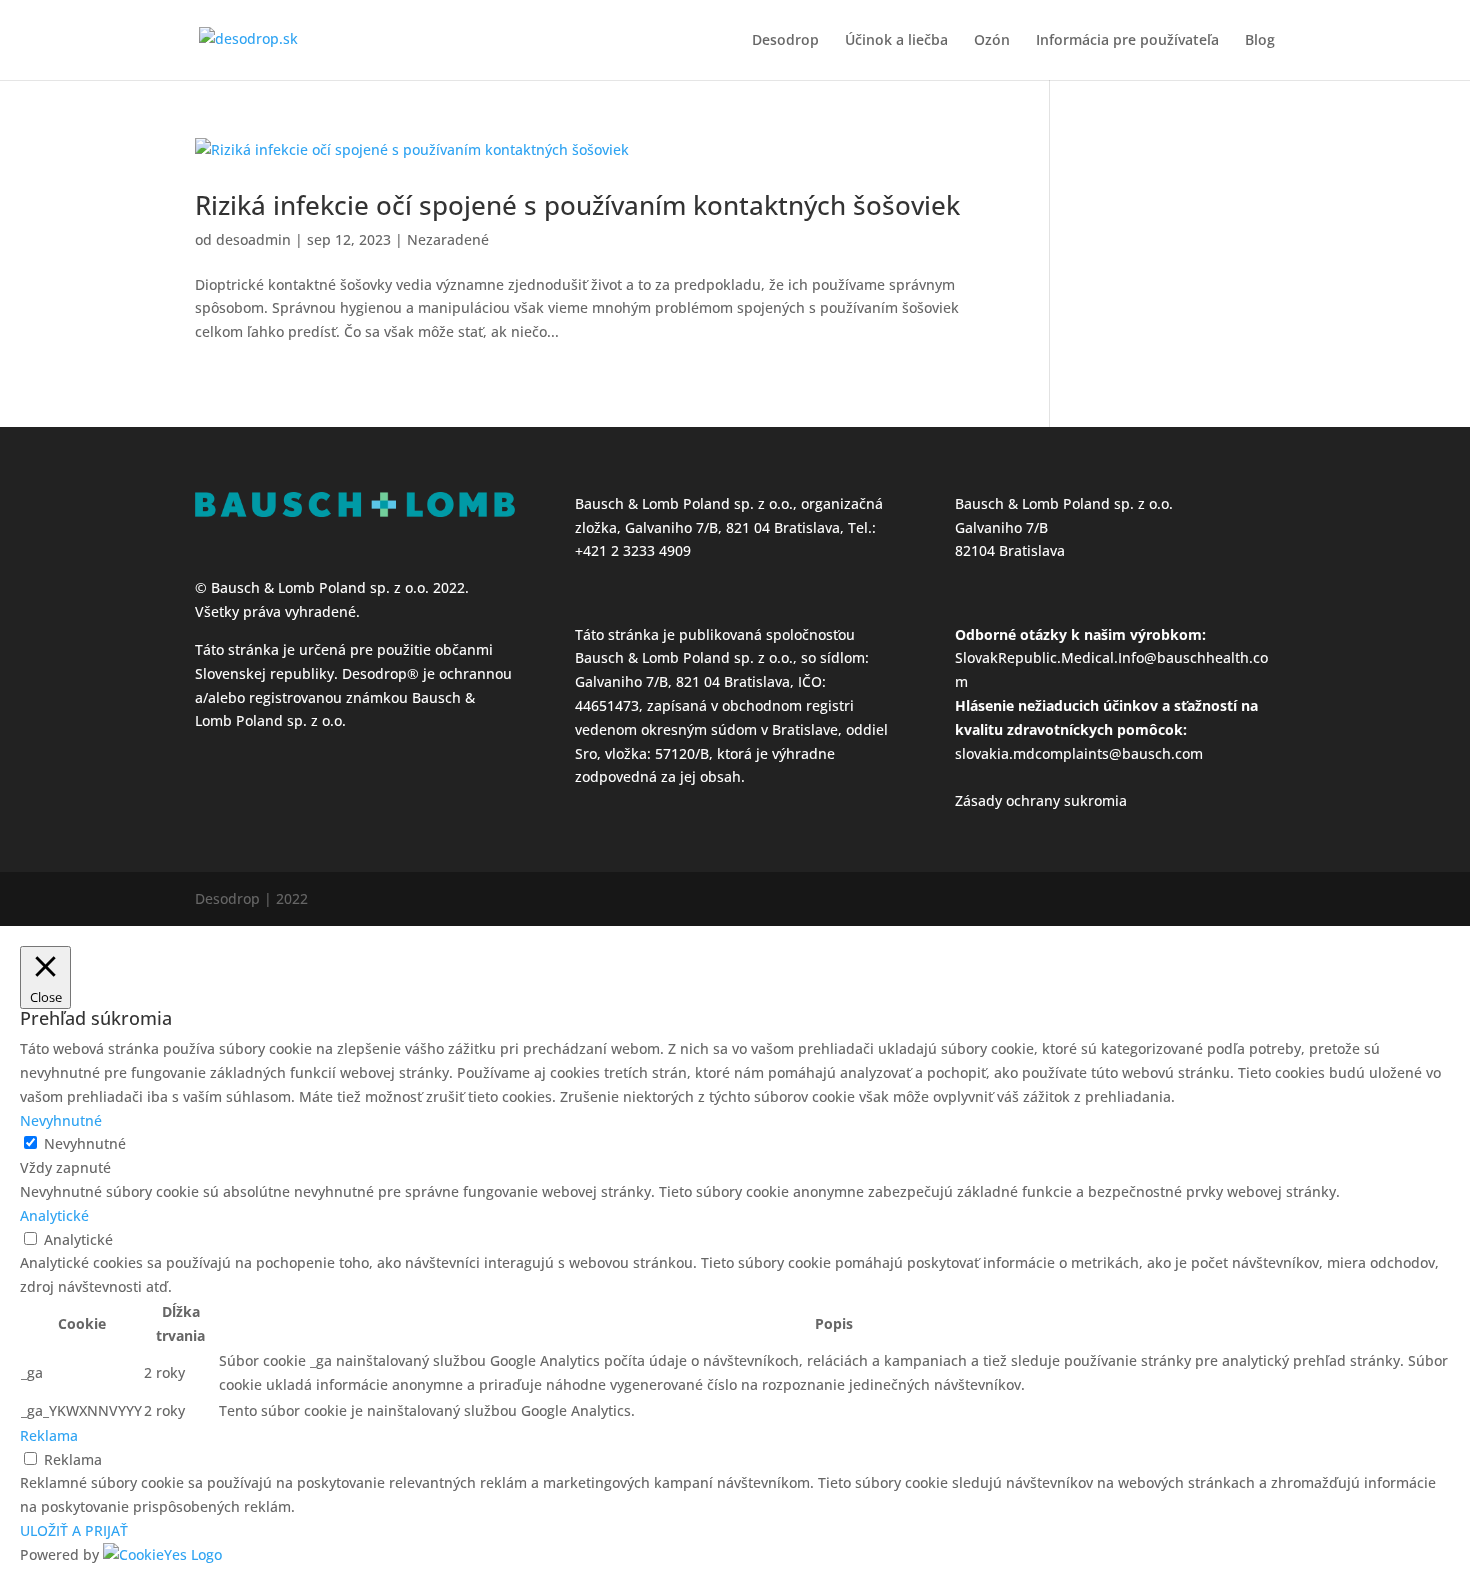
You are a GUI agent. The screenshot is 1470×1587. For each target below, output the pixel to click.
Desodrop (785, 41)
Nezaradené (448, 239)
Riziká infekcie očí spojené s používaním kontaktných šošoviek (577, 205)
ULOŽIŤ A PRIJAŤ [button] (74, 1530)
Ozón (992, 41)
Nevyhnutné (85, 1143)
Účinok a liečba (896, 41)
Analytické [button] (54, 1215)
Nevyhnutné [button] (61, 1120)
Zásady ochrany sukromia (1041, 800)
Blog (1260, 41)
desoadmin (253, 239)
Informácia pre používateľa (1127, 41)
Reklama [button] (49, 1435)
